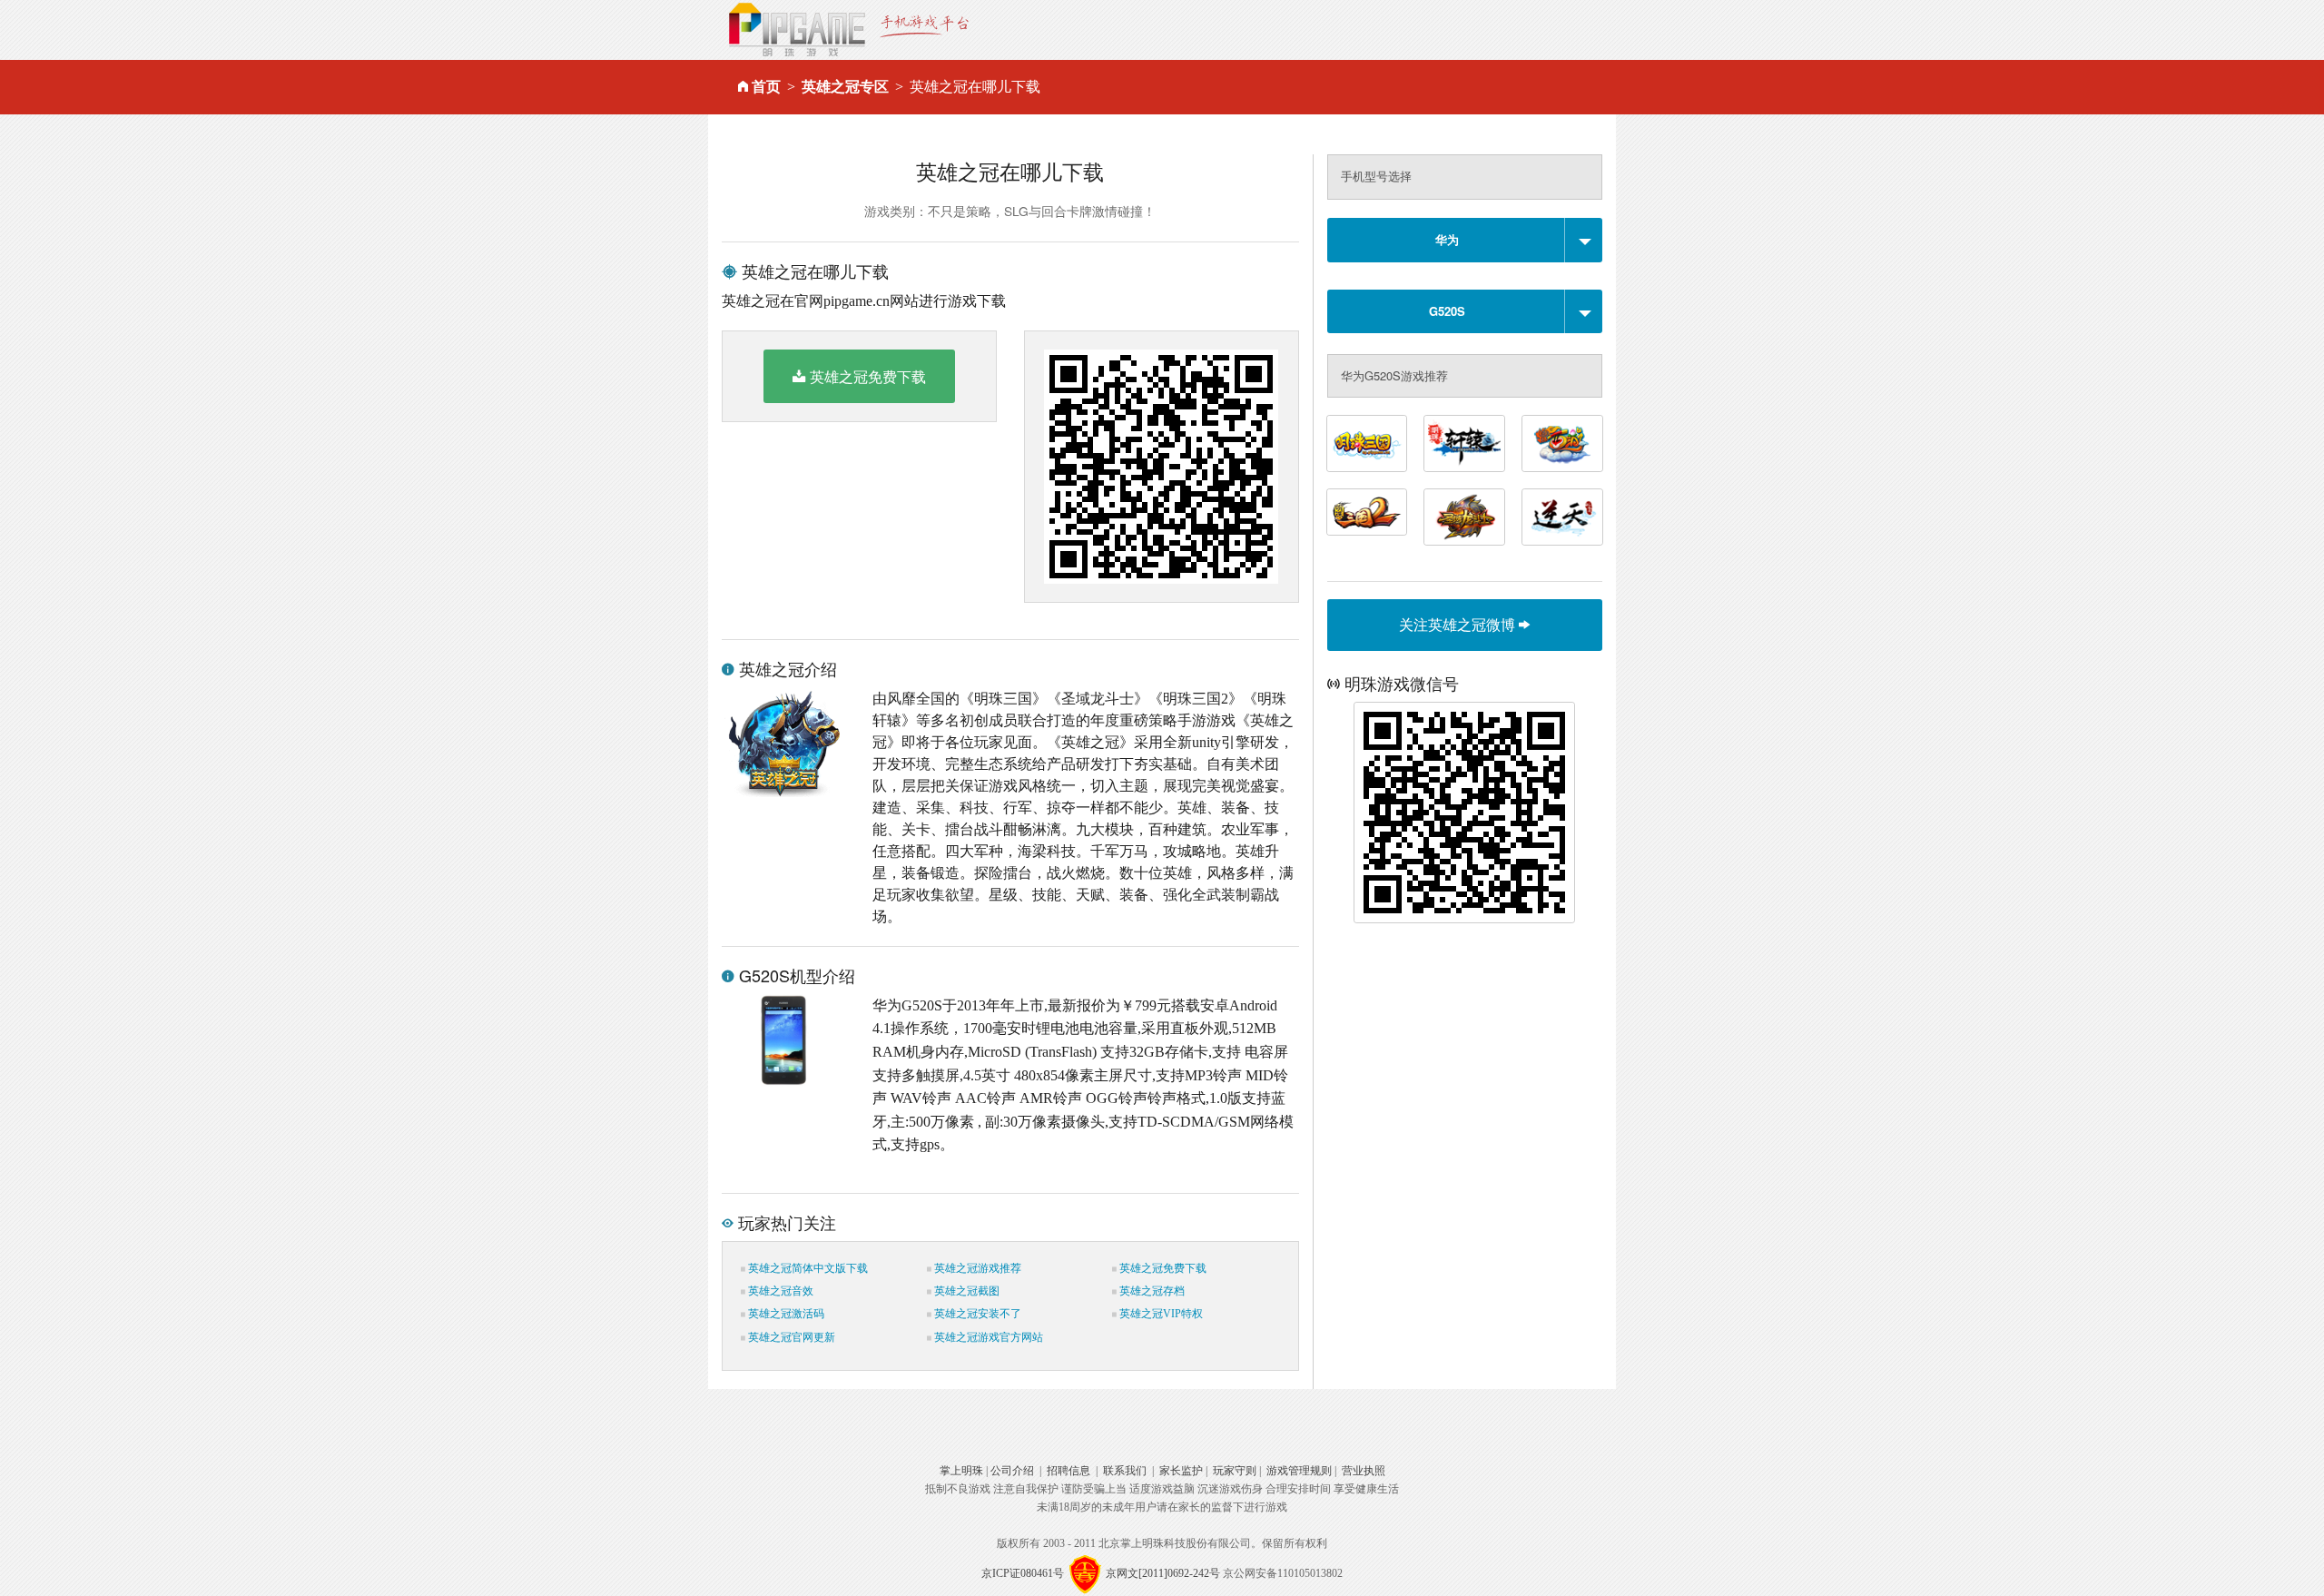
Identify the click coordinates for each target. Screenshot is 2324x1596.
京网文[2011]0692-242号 (1163, 1573)
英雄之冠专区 (845, 87)
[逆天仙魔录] (1562, 517)
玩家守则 (1235, 1471)
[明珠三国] (1367, 443)
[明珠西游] (1562, 443)
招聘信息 (1068, 1471)
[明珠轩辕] (1464, 443)
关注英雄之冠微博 (1459, 624)
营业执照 (1364, 1471)
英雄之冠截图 (965, 1291)
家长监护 (1181, 1471)
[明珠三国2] (1367, 512)
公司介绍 (1012, 1471)
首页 (766, 87)
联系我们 (1125, 1471)
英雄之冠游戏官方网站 (987, 1337)
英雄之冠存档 (1151, 1291)
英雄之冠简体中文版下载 (807, 1268)
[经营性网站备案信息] (1085, 1573)
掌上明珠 (961, 1471)
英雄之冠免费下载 (868, 376)
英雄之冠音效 (779, 1291)
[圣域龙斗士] (1464, 517)
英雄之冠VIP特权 (1160, 1314)
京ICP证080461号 (1023, 1573)
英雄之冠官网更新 (790, 1337)
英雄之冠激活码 (785, 1314)
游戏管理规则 (1299, 1471)
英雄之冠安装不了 (976, 1314)
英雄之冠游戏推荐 (976, 1268)
